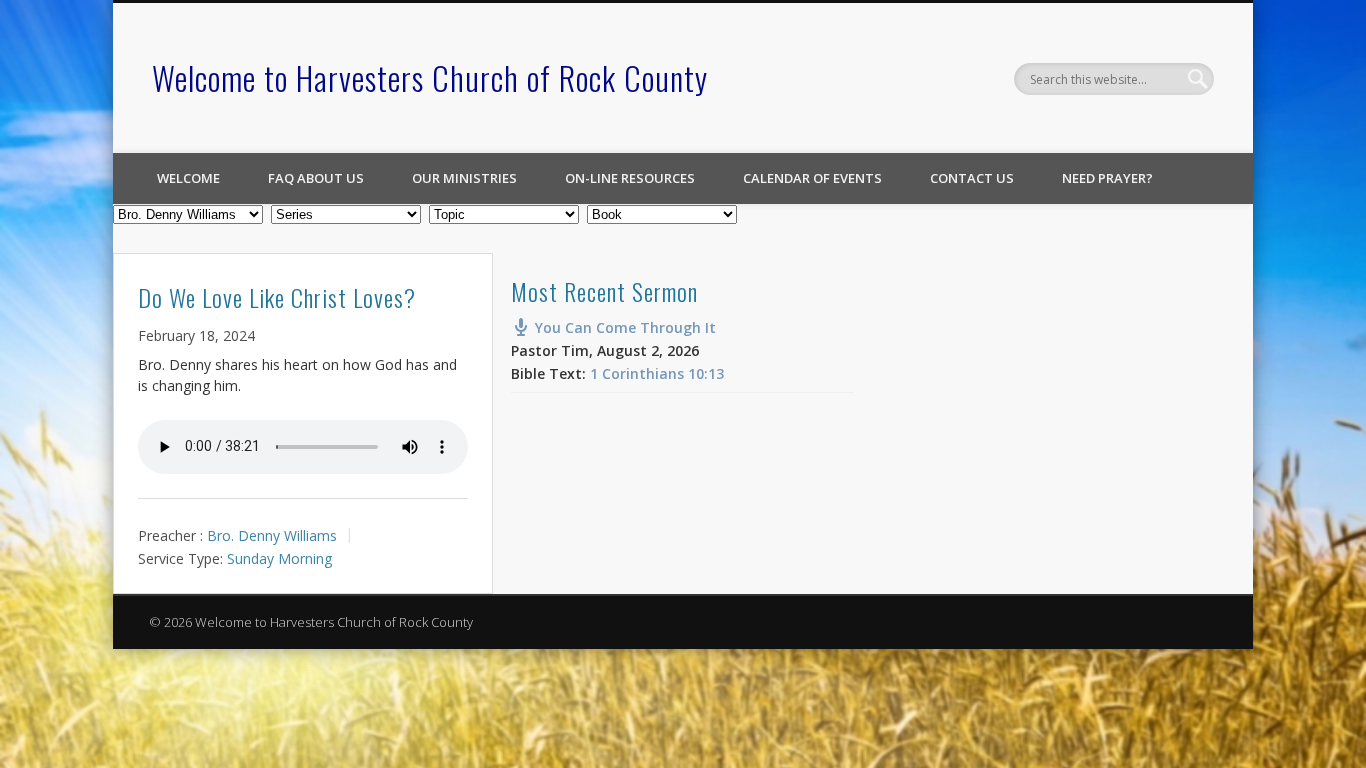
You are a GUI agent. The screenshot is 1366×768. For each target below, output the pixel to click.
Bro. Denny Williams (272, 535)
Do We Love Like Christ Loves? (277, 297)
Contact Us (972, 178)
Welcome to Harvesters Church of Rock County (430, 77)
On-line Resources (630, 178)
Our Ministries (464, 178)
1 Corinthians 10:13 (657, 373)
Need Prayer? (1107, 178)
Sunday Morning (279, 558)
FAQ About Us (316, 178)
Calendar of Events (812, 178)
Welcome (188, 178)
